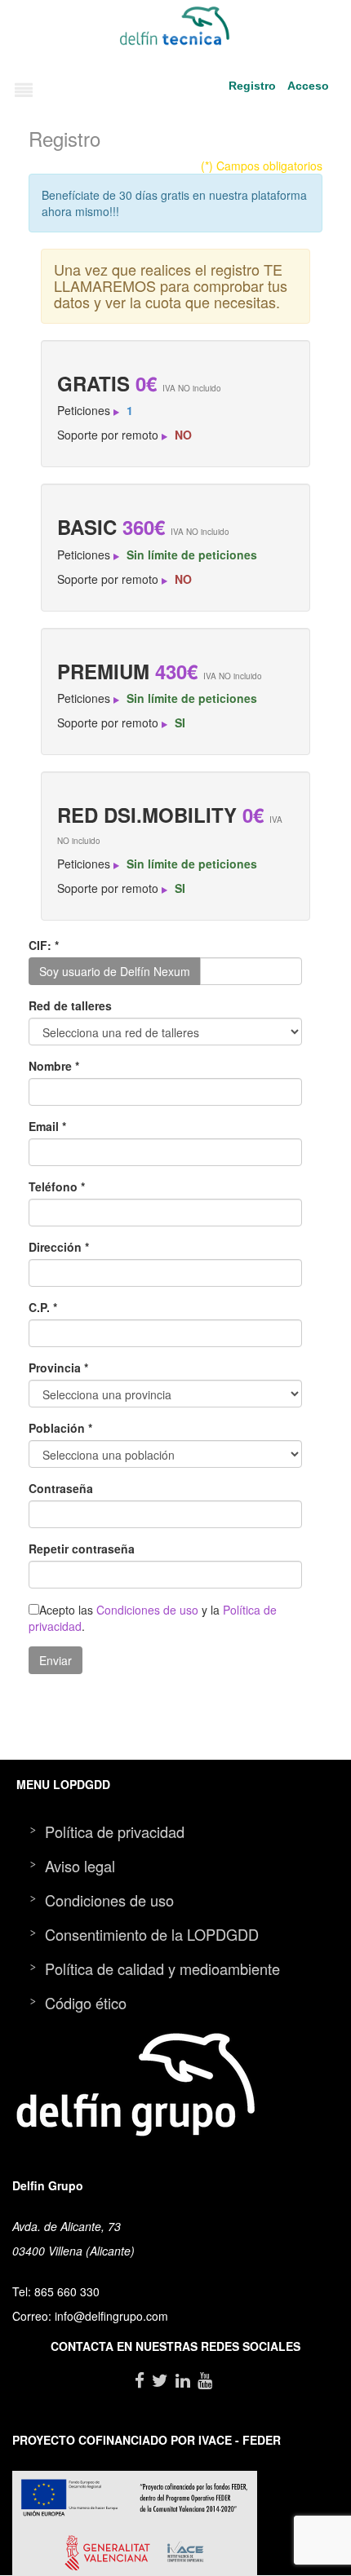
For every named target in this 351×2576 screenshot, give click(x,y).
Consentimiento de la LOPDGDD (152, 1934)
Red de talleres (70, 1005)
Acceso (308, 86)
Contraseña (61, 1488)
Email (47, 1126)
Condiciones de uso (147, 1610)
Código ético (86, 2003)
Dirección (59, 1247)
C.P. (43, 1307)
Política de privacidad (115, 1831)
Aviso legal (80, 1866)
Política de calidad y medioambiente (162, 1968)
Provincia (58, 1368)
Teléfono (57, 1186)
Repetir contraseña (82, 1549)
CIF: (44, 945)
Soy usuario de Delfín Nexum (115, 971)
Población (60, 1428)
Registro (252, 86)
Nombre (54, 1066)
